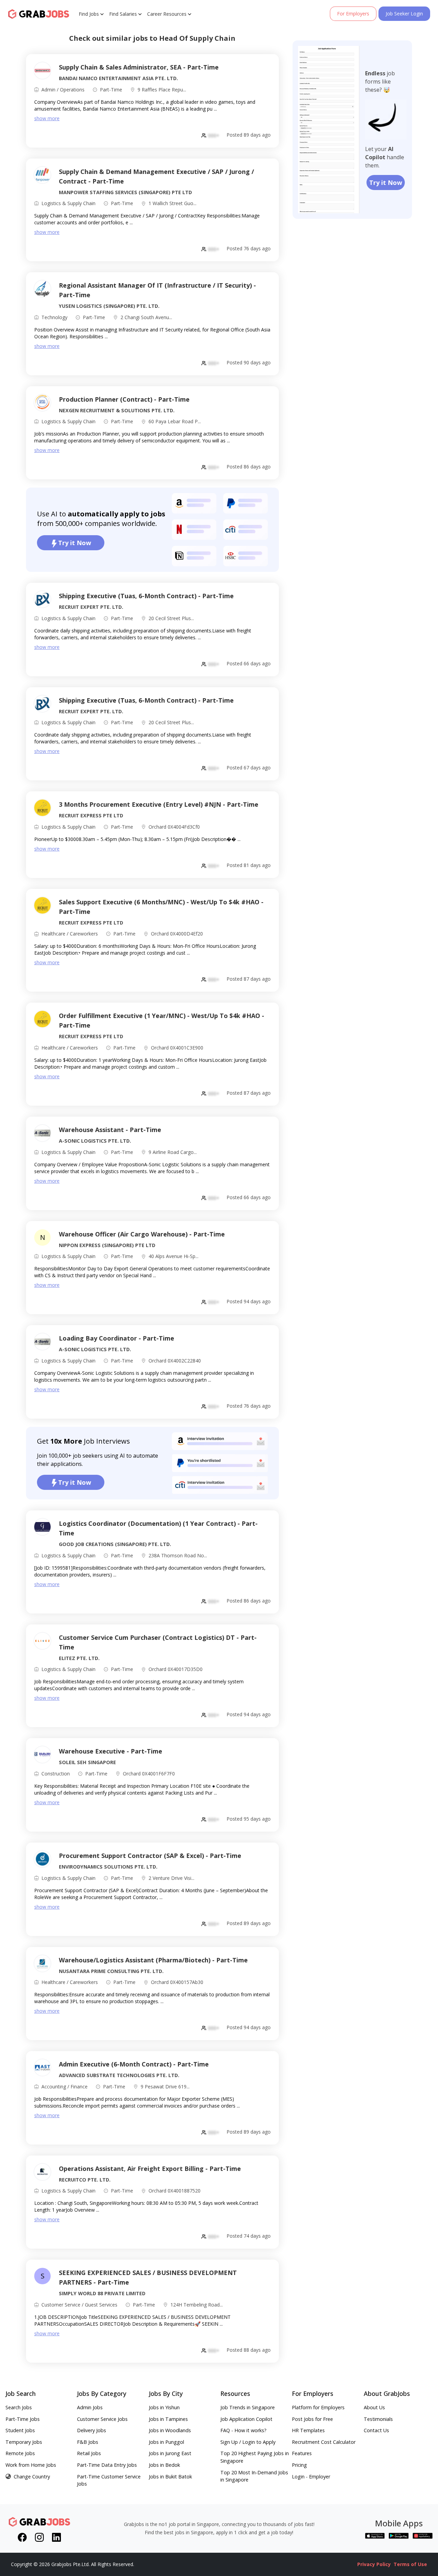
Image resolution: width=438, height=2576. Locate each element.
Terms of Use (410, 2564)
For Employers (353, 14)
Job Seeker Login (404, 14)
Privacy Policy (374, 2564)
